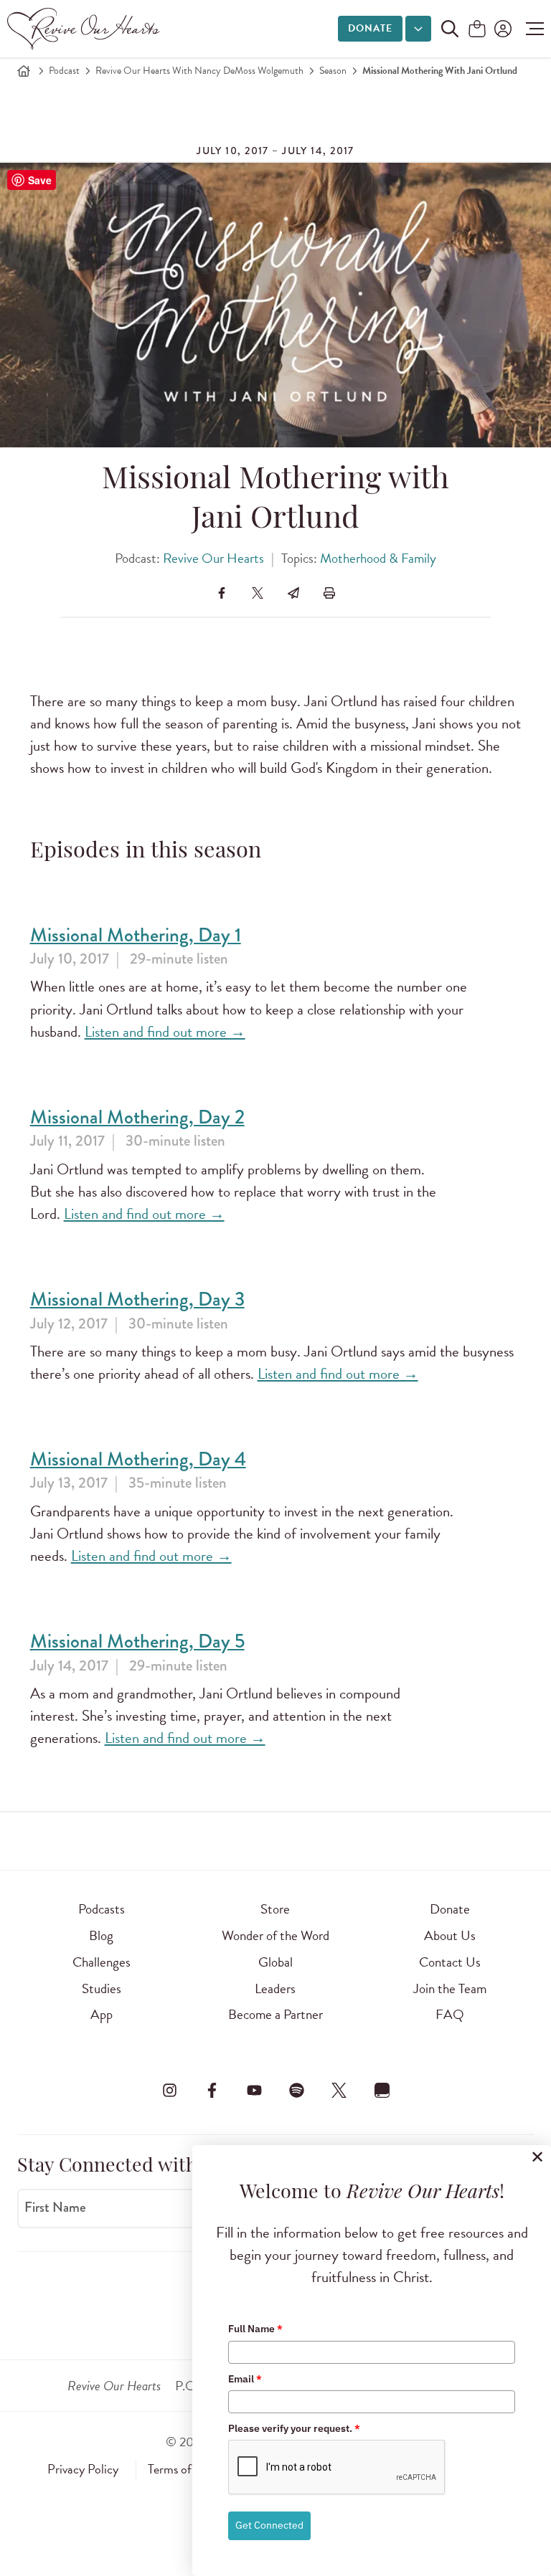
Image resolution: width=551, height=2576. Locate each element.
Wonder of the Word (275, 1935)
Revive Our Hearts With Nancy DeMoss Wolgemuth (199, 71)
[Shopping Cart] (477, 30)
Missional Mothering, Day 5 (137, 1641)
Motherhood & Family (378, 558)
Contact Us (450, 1962)
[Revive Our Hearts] (86, 29)
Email (245, 2379)
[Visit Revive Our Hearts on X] (339, 2090)
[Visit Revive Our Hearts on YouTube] (254, 2090)
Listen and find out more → (165, 1032)
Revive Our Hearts (213, 558)
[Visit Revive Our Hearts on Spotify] (297, 2090)
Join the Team (450, 1988)
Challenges (102, 1962)
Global (275, 1962)
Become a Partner (275, 2014)
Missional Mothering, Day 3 (137, 1299)
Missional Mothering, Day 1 (136, 935)
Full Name (255, 2329)
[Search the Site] (450, 29)
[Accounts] (501, 29)
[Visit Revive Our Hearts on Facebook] (212, 2090)
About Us (450, 1935)
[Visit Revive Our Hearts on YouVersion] (382, 2090)
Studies (102, 1988)
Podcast (64, 71)
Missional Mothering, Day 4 (138, 1459)
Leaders (275, 1988)
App (102, 2014)
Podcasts (102, 1909)
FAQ (450, 2014)
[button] (531, 29)
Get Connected (269, 2525)
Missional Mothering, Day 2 (137, 1117)
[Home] (24, 71)
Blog (101, 1935)
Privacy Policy (83, 2469)
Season (333, 71)
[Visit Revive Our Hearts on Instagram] (169, 2090)
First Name (55, 2207)
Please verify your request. (294, 2428)
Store (275, 1909)
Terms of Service (189, 2469)
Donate (370, 28)
